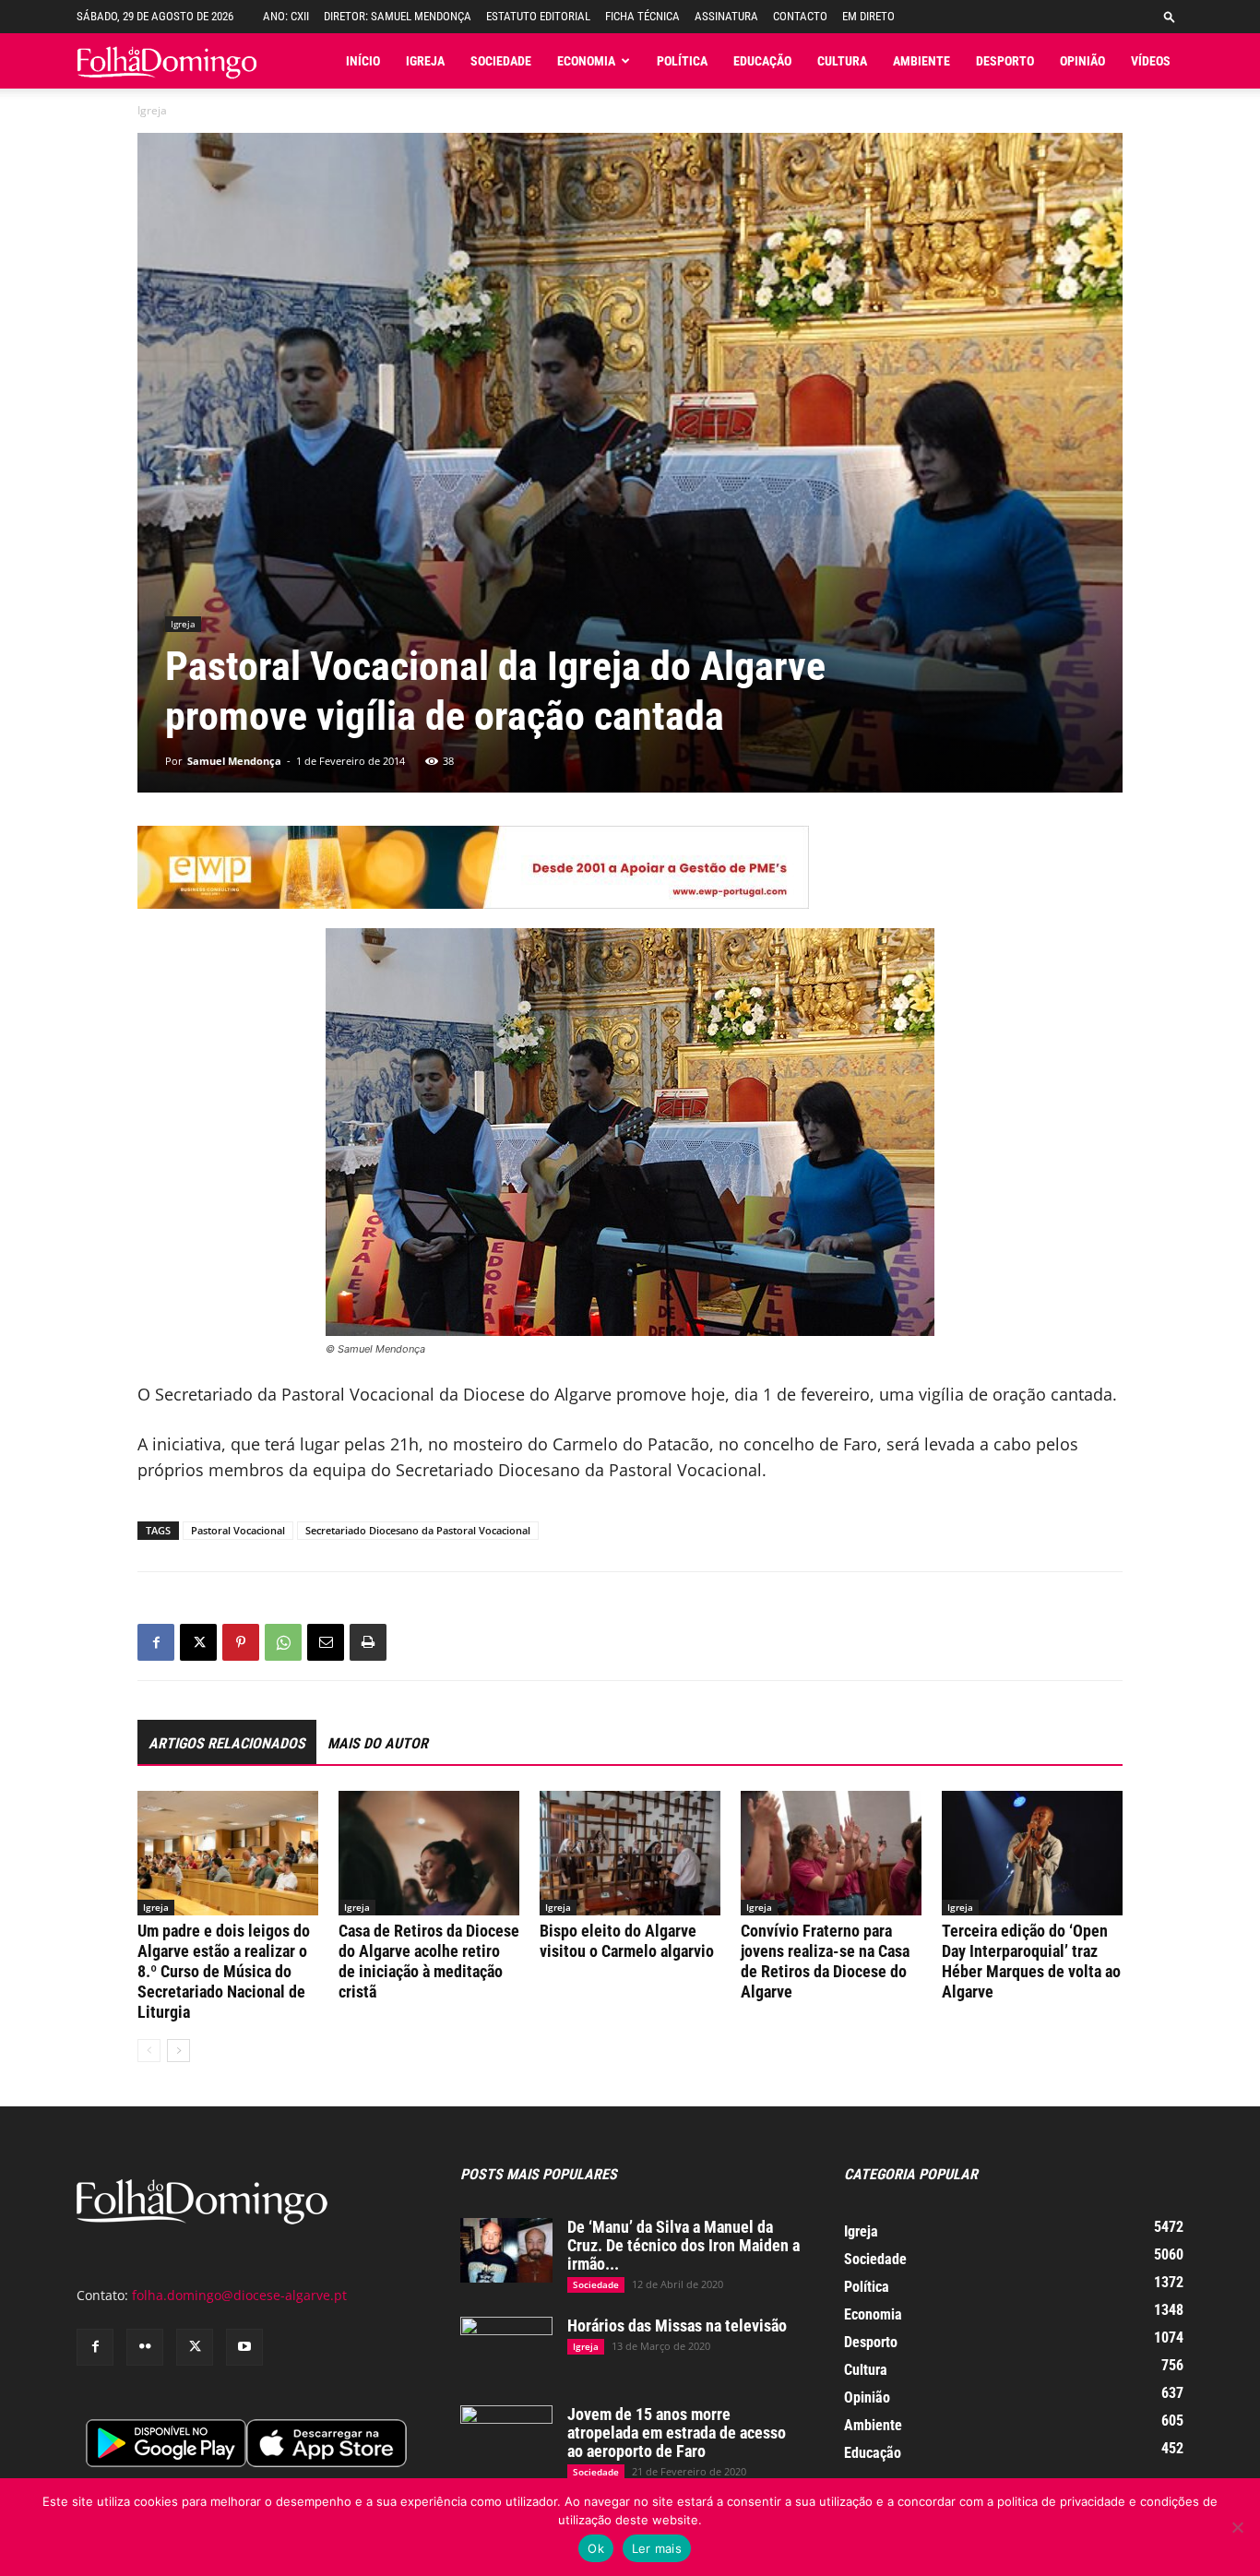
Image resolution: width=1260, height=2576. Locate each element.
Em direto (868, 16)
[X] (198, 1642)
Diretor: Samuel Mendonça (398, 16)
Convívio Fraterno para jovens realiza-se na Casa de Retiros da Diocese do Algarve (825, 1961)
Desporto (1005, 61)
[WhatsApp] (283, 1642)
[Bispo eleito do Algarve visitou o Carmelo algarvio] (630, 1853)
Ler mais (657, 2548)
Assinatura (726, 16)
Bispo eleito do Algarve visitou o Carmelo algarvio (627, 1941)
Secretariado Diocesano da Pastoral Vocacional (418, 1530)
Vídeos (1151, 61)
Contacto (800, 16)
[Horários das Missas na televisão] (506, 2349)
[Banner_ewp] (630, 867)
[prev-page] (149, 2051)
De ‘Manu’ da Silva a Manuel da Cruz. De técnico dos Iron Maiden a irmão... (683, 2245)
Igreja (425, 61)
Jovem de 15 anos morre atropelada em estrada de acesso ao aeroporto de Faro (677, 2433)
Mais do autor (378, 1743)
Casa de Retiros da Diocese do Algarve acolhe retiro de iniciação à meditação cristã (429, 1961)
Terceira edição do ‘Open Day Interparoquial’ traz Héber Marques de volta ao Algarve (1031, 1961)
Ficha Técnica (642, 16)
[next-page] (178, 2051)
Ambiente (921, 61)
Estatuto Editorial (538, 16)
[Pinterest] (241, 1642)
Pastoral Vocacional (238, 1530)
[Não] (1237, 2527)
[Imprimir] (368, 1642)
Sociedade (501, 61)
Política (682, 61)
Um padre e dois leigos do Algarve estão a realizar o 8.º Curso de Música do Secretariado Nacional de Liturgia (224, 1971)
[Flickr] (145, 2347)
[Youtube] (244, 2347)
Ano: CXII (286, 16)
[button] (1170, 16)
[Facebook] (156, 1642)
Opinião (1082, 61)
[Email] (326, 1642)
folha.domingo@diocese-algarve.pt (239, 2295)
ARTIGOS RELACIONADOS (227, 1743)
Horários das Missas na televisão (677, 2326)
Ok (596, 2548)
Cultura (842, 61)
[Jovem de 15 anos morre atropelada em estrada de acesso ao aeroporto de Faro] (506, 2438)
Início (363, 61)
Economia (586, 61)
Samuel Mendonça (234, 761)
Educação (762, 61)
